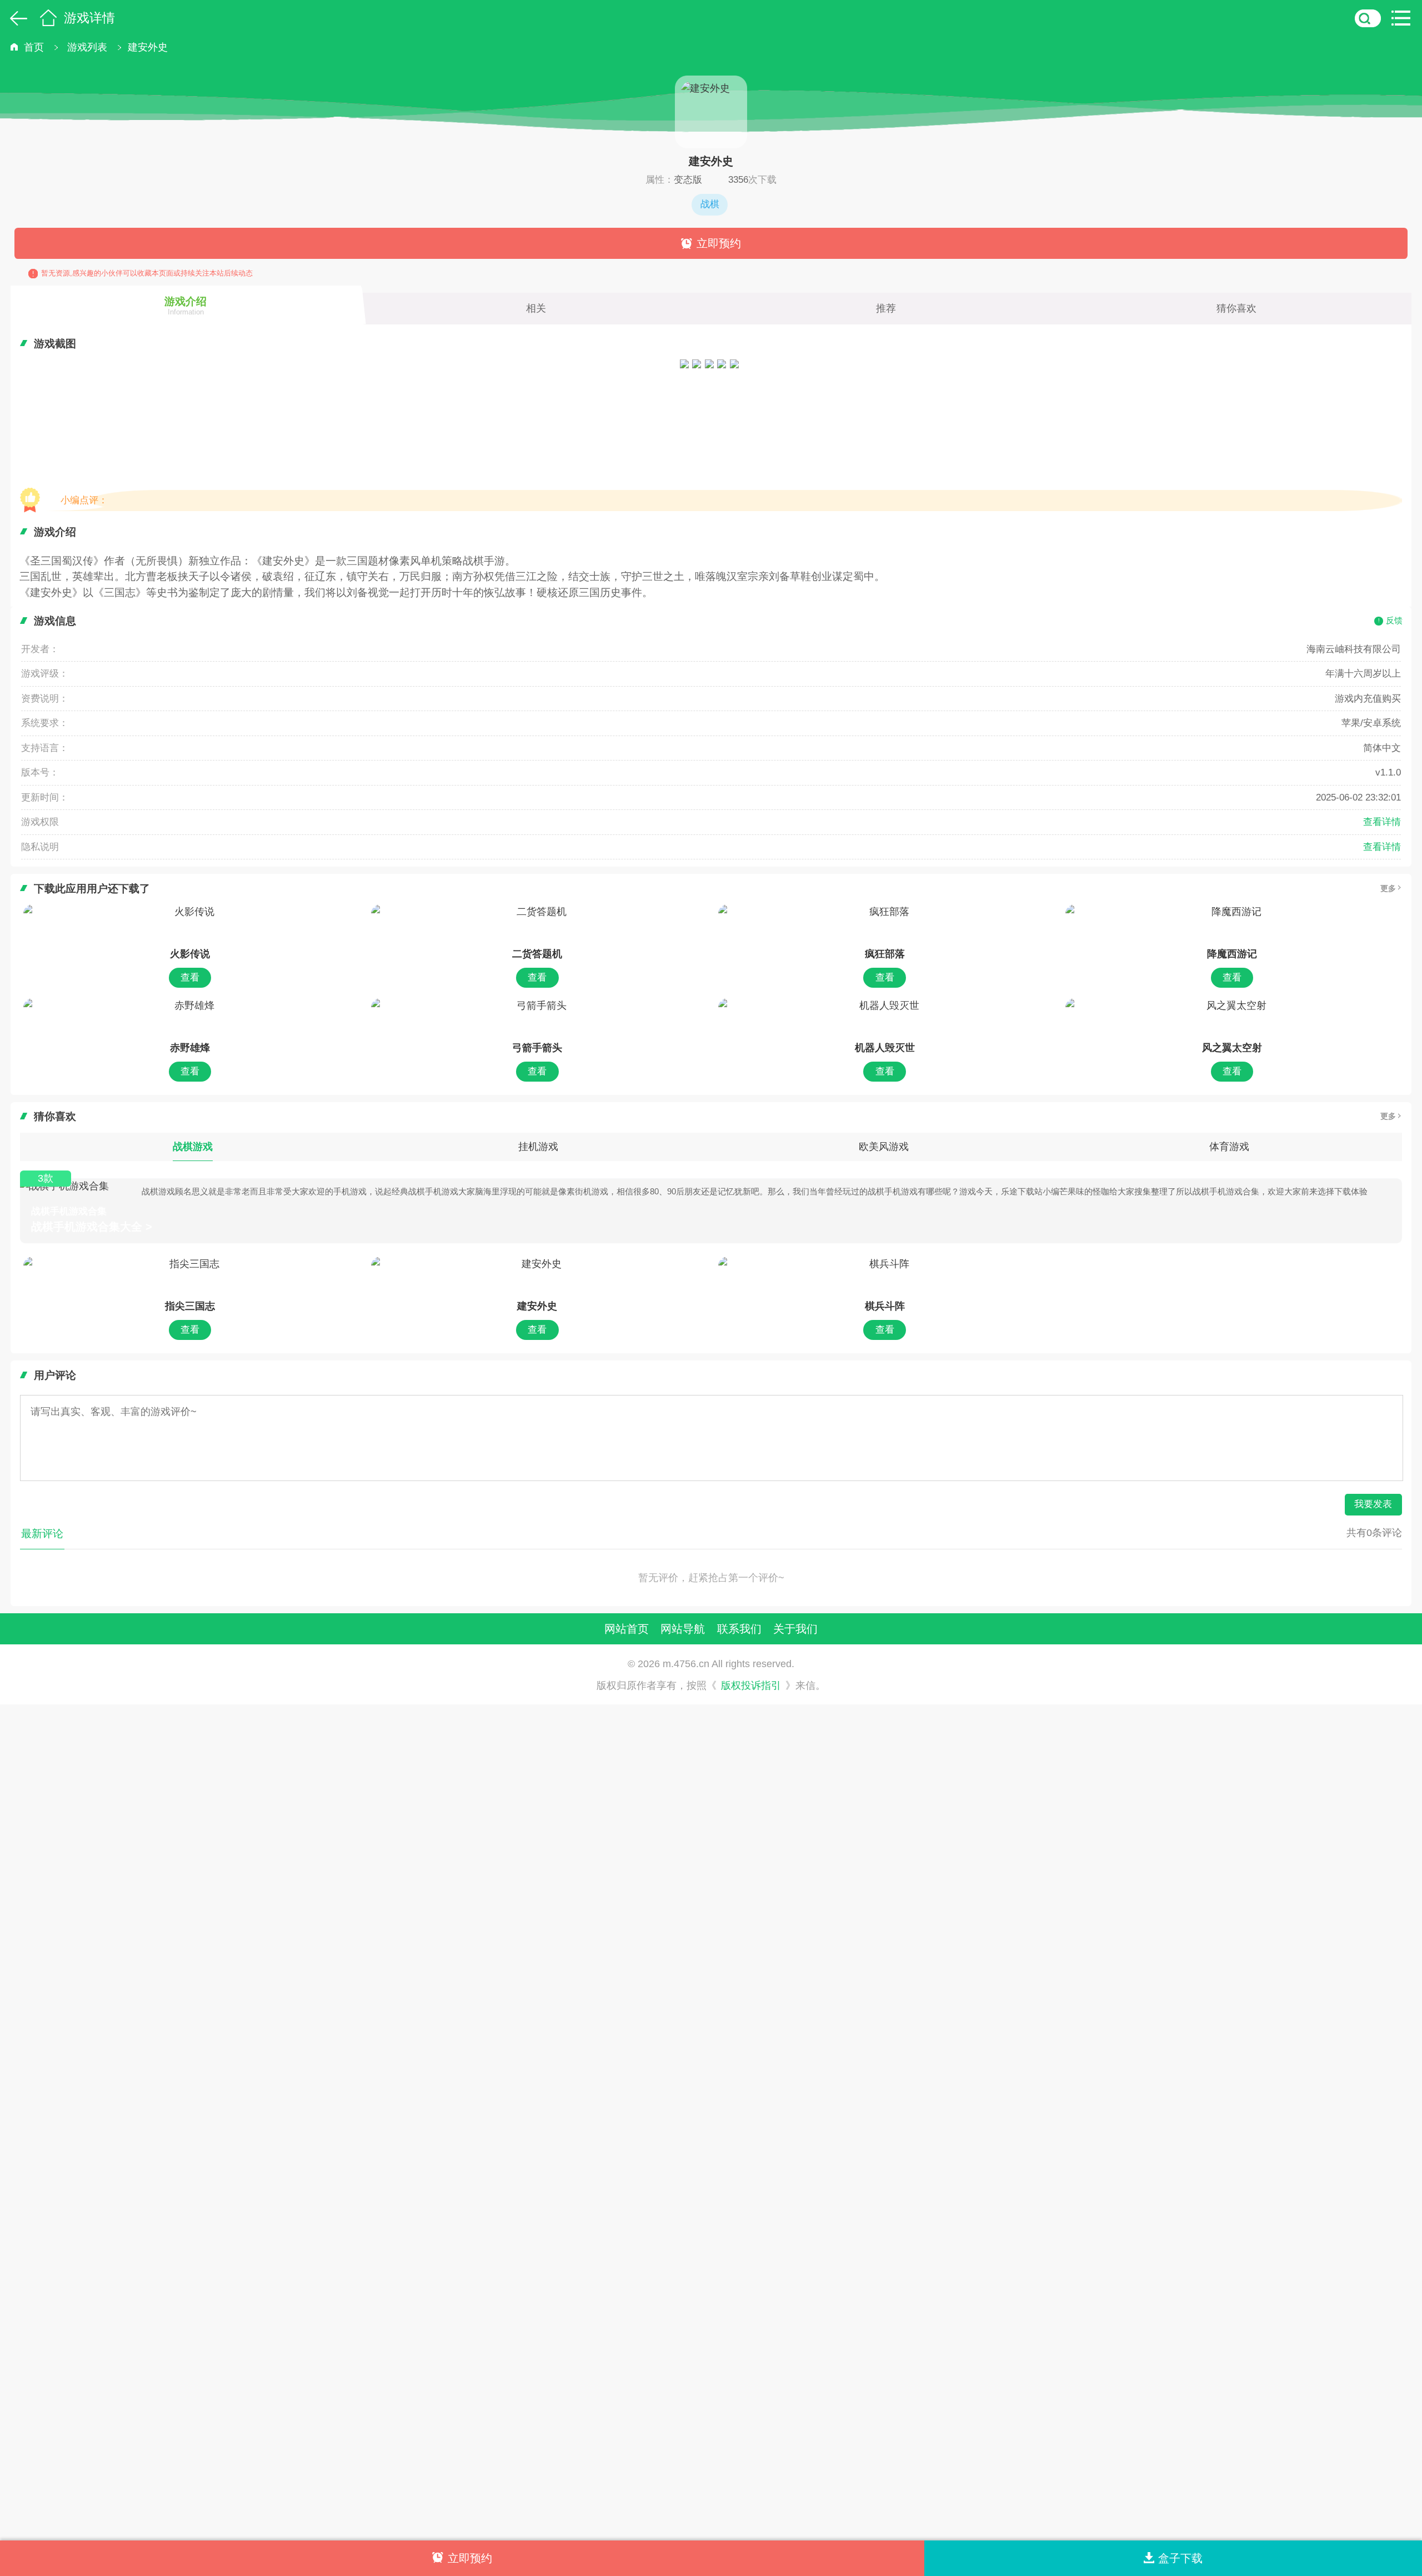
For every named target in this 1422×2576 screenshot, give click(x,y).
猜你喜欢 (1236, 308)
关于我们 (795, 1629)
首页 (48, 18)
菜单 (1404, 18)
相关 (536, 308)
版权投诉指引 (751, 1686)
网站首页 (627, 1629)
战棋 (710, 204)
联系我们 (739, 1629)
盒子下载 (1180, 2558)
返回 (16, 18)
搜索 (1368, 18)
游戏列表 (87, 47)
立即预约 (719, 243)
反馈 (1394, 620)
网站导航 (683, 1629)
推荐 (886, 308)
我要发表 (1373, 1504)
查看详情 (1382, 822)
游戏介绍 (186, 306)
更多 (1388, 888)
